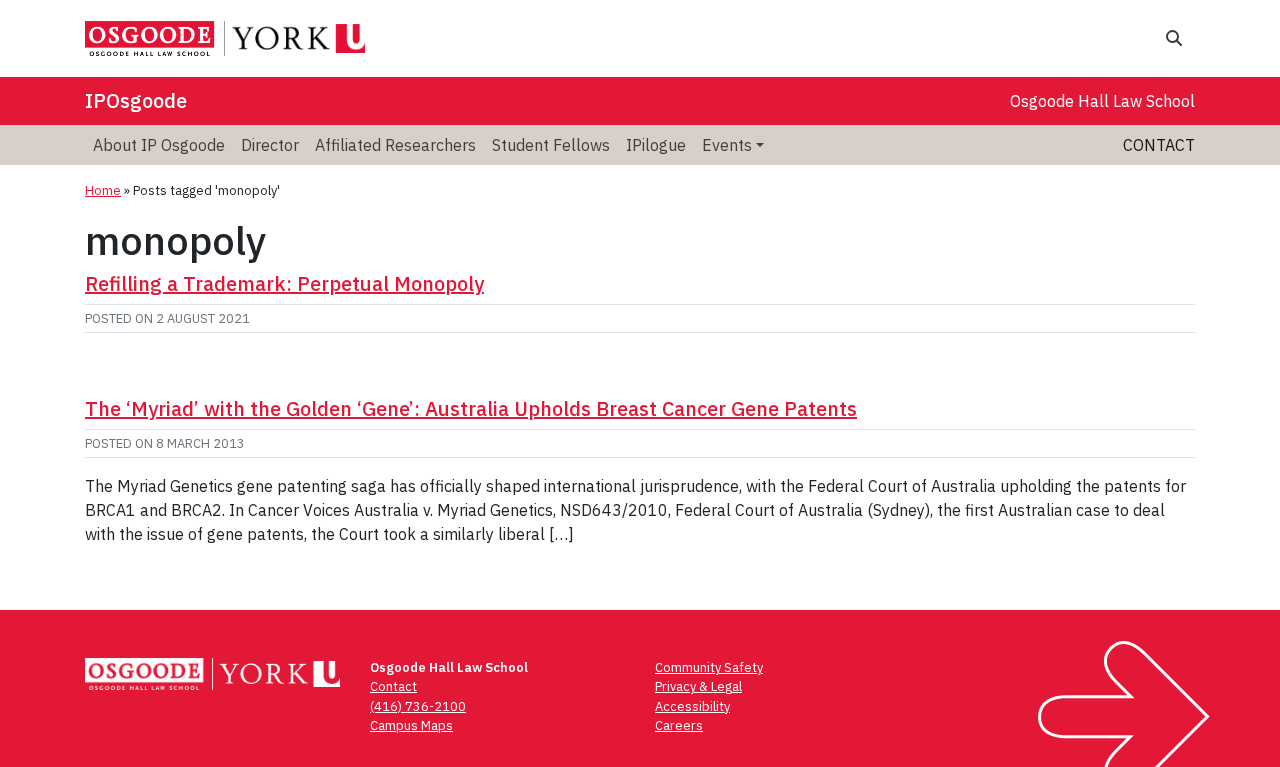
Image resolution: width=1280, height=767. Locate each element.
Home (103, 190)
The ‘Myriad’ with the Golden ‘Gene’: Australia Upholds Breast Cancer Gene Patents (471, 408)
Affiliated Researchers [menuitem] (395, 145)
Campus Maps (411, 725)
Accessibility (692, 706)
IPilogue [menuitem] (656, 145)
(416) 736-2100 (418, 706)
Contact (1159, 145)
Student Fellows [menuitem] (551, 145)
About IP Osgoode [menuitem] (159, 145)
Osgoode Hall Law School (1102, 101)
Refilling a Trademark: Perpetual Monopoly (284, 283)
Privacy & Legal (698, 686)
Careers (679, 725)
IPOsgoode (136, 100)
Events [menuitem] (727, 145)
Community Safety (709, 667)
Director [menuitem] (270, 145)
